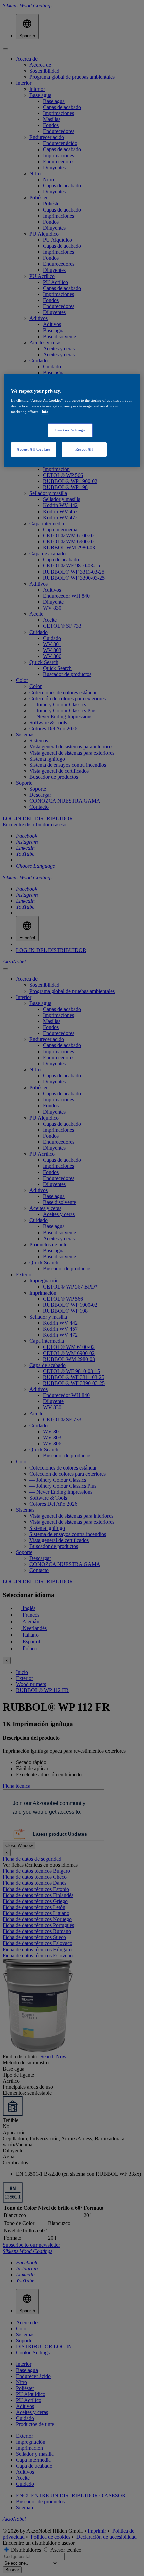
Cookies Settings (70, 430)
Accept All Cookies (33, 449)
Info (45, 412)
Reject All (84, 449)
